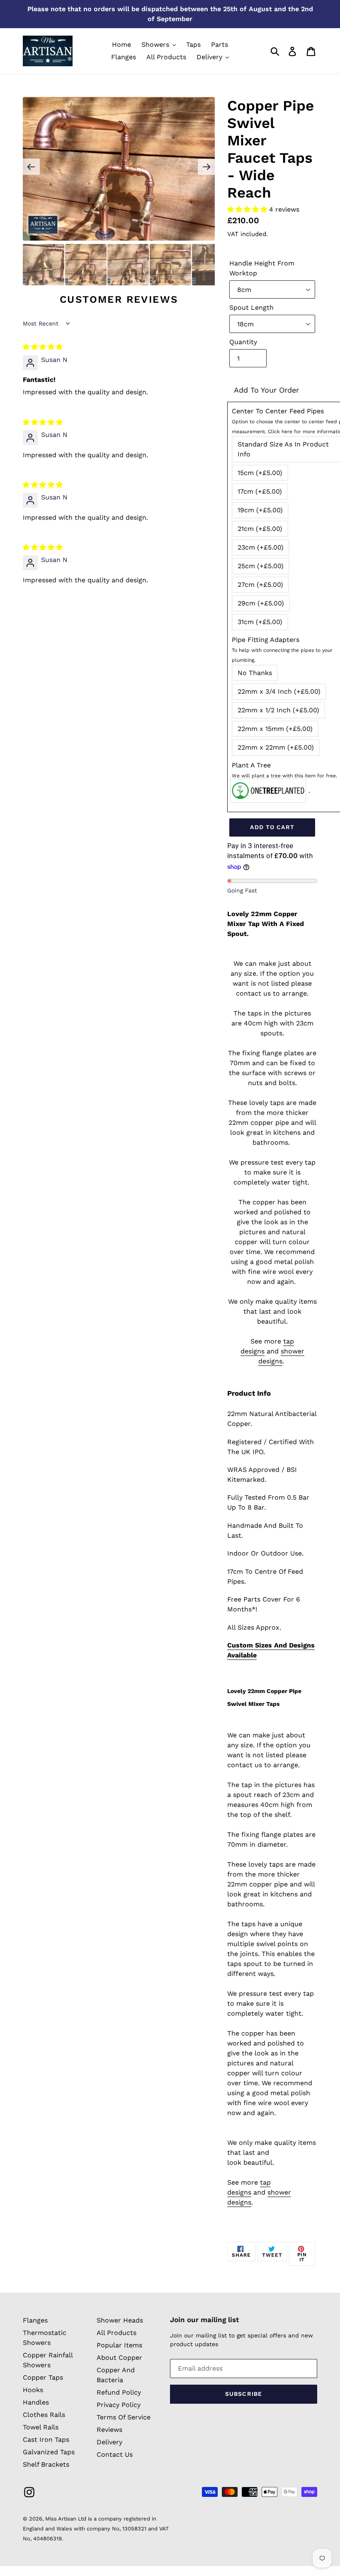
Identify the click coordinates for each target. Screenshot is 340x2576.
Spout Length (251, 308)
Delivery (109, 2442)
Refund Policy (119, 2392)
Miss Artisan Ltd (66, 2519)
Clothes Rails (44, 2415)
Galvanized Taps (49, 2452)
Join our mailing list (204, 2320)
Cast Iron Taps (46, 2440)
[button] (248, 209)
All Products (117, 2333)
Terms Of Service (124, 2417)
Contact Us (115, 2454)
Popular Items (119, 2345)
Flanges (35, 2320)
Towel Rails (41, 2427)
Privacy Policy (119, 2405)
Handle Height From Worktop (262, 268)
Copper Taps (43, 2377)
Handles (36, 2402)
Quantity (243, 342)
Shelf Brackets (46, 2464)
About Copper (119, 2358)
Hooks (33, 2390)
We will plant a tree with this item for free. (284, 776)
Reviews (109, 2430)
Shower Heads (120, 2320)
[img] (43, 347)
